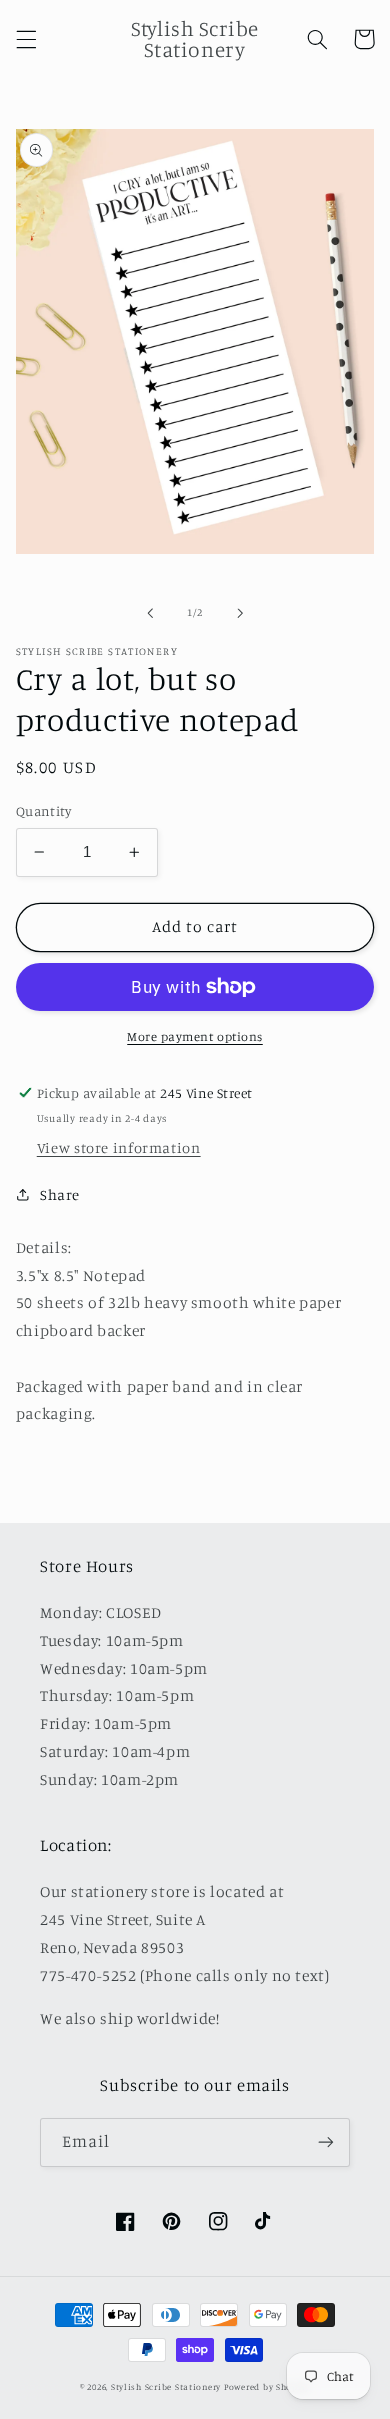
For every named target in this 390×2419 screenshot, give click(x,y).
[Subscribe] (326, 2142)
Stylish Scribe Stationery (167, 2386)
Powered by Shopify (267, 2386)
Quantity (43, 811)
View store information (119, 1147)
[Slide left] (150, 613)
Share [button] (60, 1194)
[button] (26, 39)
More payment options (195, 1036)
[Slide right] (240, 613)
